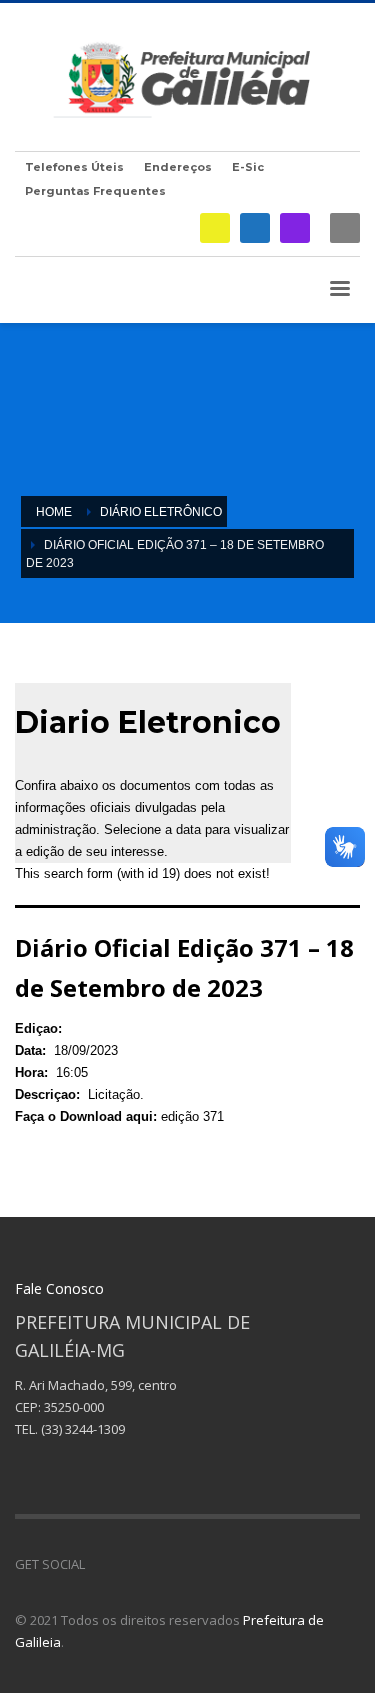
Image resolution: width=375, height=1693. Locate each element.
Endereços (178, 167)
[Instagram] (295, 228)
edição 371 (192, 1116)
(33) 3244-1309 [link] (83, 1429)
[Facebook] (255, 228)
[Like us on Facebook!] (100, 1564)
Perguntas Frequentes (95, 191)
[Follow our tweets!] (130, 1564)
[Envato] (190, 1564)
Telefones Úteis (74, 167)
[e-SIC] (215, 228)
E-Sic (248, 167)
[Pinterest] (160, 1564)
